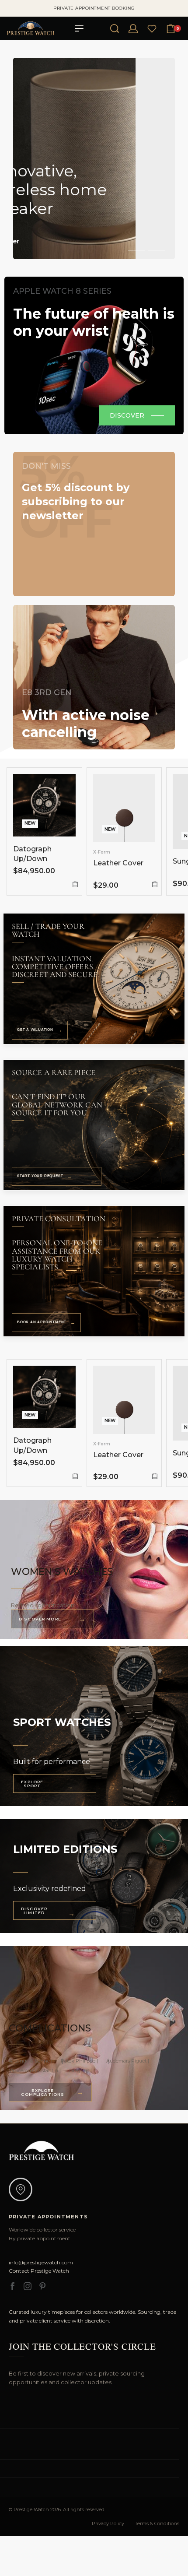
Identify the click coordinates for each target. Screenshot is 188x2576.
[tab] (137, 250)
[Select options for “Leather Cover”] (155, 884)
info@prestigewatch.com (41, 2262)
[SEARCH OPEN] (115, 28)
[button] (75, 884)
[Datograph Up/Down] (44, 805)
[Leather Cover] (124, 808)
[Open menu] (79, 28)
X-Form (102, 852)
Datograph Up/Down (32, 854)
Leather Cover (118, 863)
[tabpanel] (94, 158)
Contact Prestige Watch (39, 2271)
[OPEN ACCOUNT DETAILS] (133, 29)
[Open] (152, 29)
